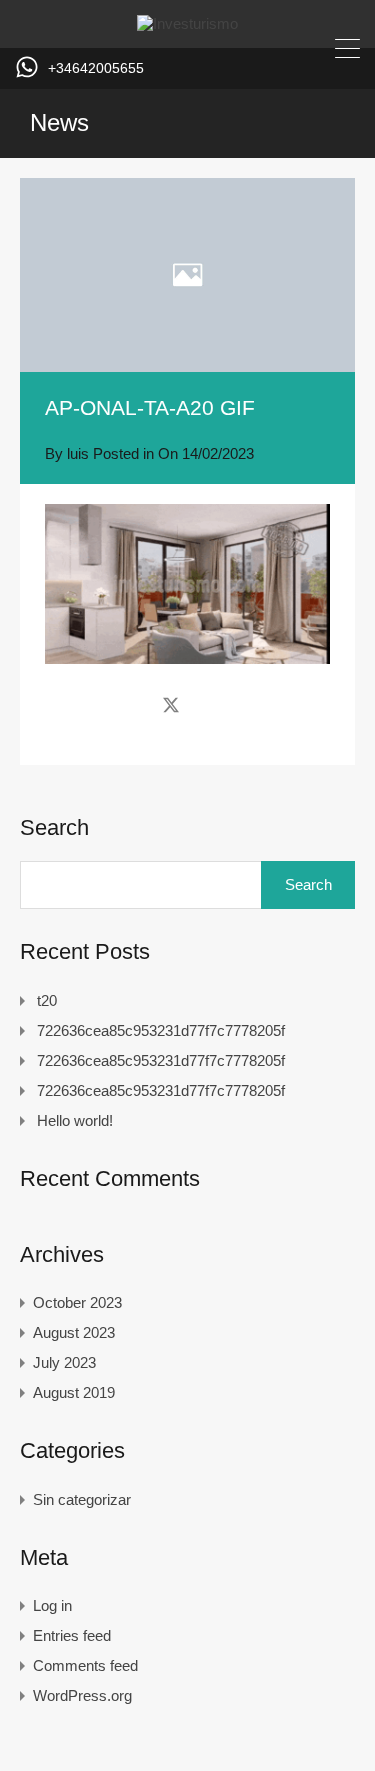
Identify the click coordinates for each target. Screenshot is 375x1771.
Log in (52, 1605)
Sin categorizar (82, 1499)
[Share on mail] (206, 704)
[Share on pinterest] (240, 704)
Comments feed (85, 1665)
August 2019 (74, 1392)
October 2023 (77, 1302)
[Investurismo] (187, 23)
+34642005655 (96, 68)
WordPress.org (82, 1695)
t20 (47, 1000)
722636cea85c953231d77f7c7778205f (161, 1030)
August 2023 (74, 1332)
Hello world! (75, 1120)
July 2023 (64, 1362)
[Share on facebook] (135, 704)
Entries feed (72, 1635)
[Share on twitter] (171, 704)
